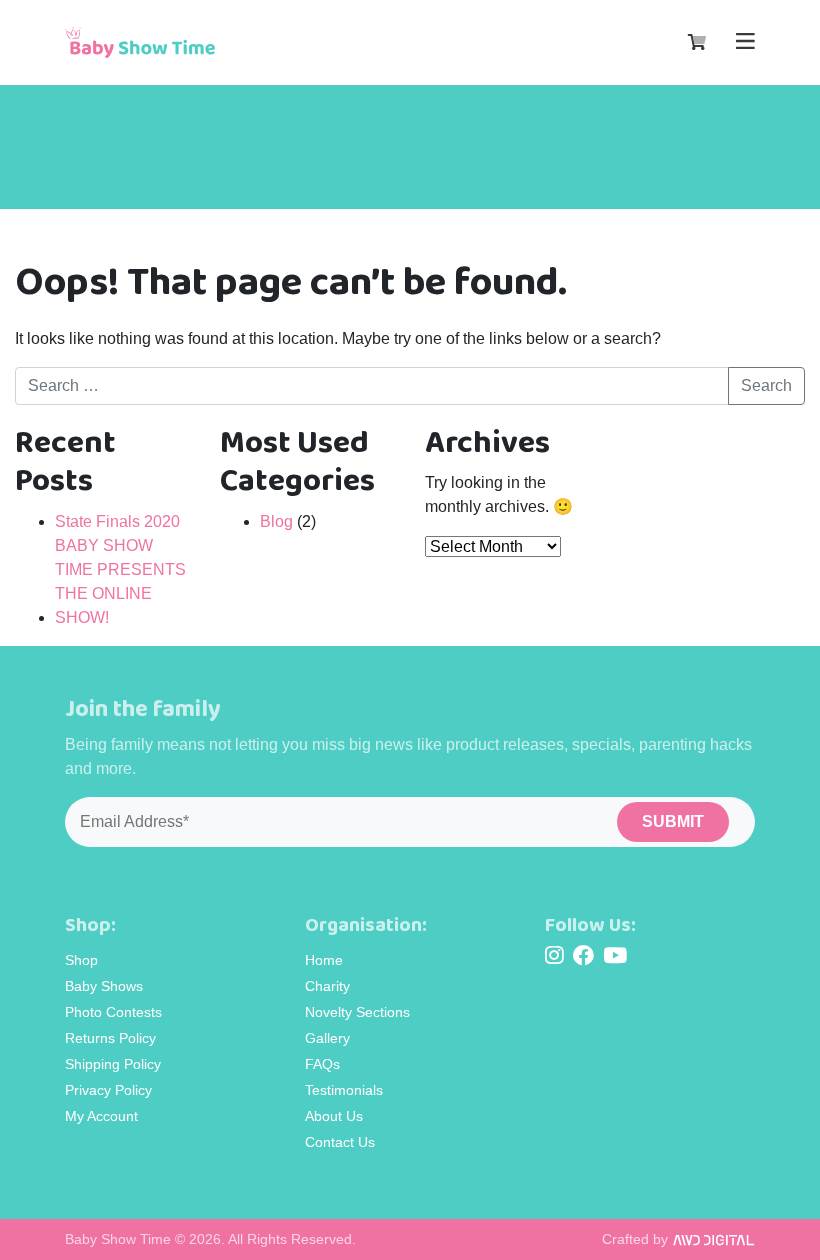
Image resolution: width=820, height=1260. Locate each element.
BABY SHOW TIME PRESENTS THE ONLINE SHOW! (120, 581)
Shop (81, 960)
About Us (334, 1116)
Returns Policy (110, 1038)
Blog (276, 521)
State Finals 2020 (117, 521)
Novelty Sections (357, 1012)
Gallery (327, 1038)
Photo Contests (113, 1012)
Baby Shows (104, 986)
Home (324, 960)
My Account (101, 1116)
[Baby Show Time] (140, 42)
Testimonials (344, 1090)
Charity (327, 986)
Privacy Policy (108, 1090)
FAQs (322, 1064)
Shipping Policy (113, 1064)
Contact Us (340, 1142)
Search (766, 385)
